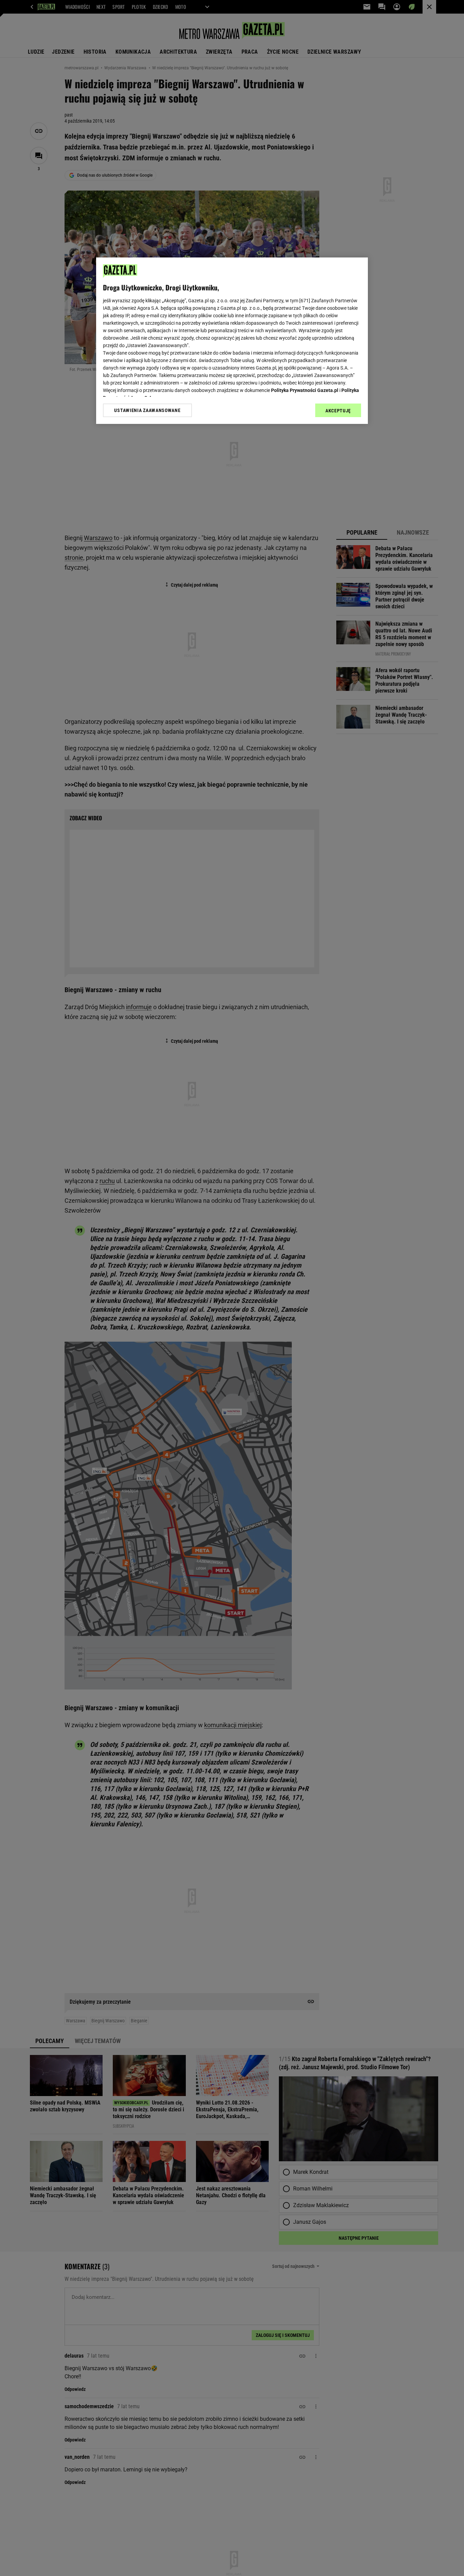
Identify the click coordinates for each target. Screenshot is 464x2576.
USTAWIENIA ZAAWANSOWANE (147, 410)
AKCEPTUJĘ (338, 411)
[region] (232, 341)
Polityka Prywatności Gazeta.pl (305, 390)
